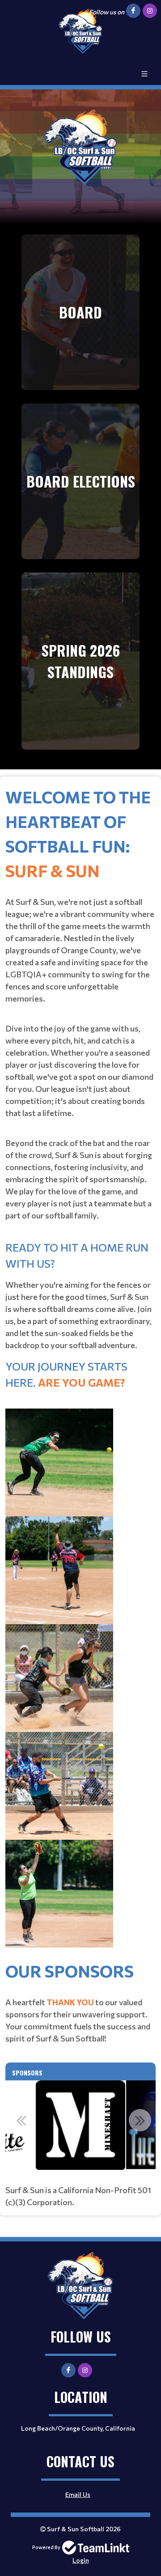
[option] (80, 2125)
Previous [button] (21, 2120)
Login (81, 2560)
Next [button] (140, 2120)
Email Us (78, 2494)
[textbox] (80, 1371)
